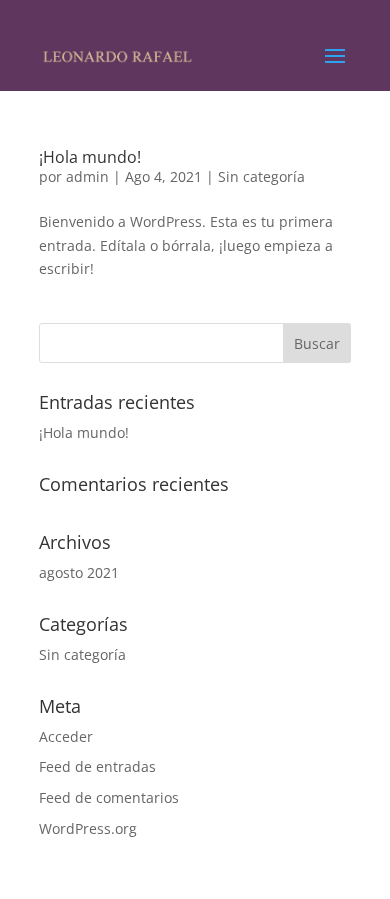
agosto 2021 (79, 572)
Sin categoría (261, 176)
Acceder (66, 736)
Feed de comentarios (109, 797)
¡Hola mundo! (90, 157)
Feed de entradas (97, 766)
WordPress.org (88, 828)
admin (87, 176)
